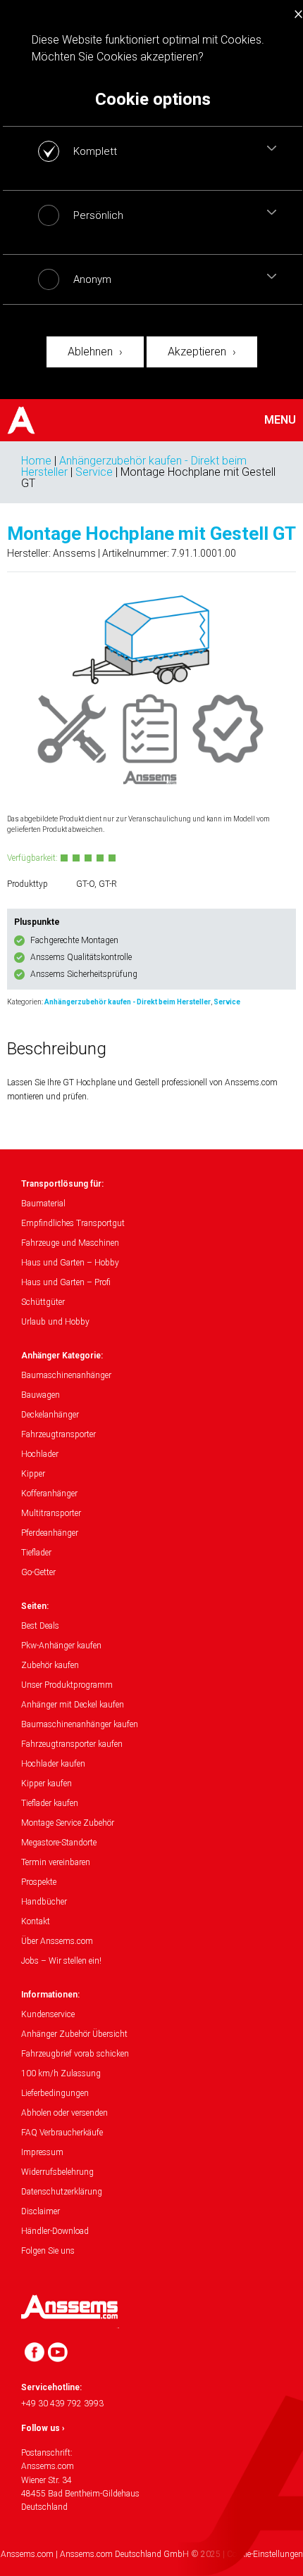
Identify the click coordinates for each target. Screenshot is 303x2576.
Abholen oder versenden (64, 2113)
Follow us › (43, 2428)
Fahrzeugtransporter (58, 1434)
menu (280, 420)
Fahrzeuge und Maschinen (70, 1243)
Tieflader (36, 1553)
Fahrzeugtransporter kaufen (72, 1744)
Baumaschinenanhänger (66, 1375)
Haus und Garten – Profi (66, 1282)
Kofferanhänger (49, 1494)
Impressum (42, 2152)
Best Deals (40, 1626)
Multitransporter (51, 1513)
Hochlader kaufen (53, 1764)
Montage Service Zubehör (68, 1823)
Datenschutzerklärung (62, 2192)
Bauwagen (41, 1395)
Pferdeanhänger (50, 1533)
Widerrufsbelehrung (57, 2172)
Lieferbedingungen (55, 2093)
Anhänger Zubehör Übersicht (74, 2034)
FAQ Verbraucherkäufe (62, 2133)
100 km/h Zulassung (61, 2073)
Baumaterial (43, 1204)
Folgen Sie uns (48, 2251)
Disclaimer (41, 2211)
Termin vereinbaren (56, 1862)
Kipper (33, 1474)
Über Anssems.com (57, 1941)
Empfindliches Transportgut (73, 1223)
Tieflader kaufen (50, 1803)
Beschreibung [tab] (57, 1049)
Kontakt (36, 1921)
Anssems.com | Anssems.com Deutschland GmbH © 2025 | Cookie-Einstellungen (152, 2554)
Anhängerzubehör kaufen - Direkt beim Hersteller (128, 1002)
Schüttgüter (43, 1302)
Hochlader (40, 1454)
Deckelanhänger (50, 1415)
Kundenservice (48, 2014)
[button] (272, 148)
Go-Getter (38, 1572)
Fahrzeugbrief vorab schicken (75, 2054)
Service (94, 472)
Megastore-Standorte (59, 1843)
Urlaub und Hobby (55, 1322)
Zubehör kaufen (50, 1665)
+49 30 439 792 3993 (62, 2404)
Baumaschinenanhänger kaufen (80, 1724)
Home (36, 461)
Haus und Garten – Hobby (70, 1263)
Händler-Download (55, 2231)
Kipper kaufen (47, 1783)
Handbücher (44, 1902)
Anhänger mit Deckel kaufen (73, 1705)
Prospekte (39, 1882)
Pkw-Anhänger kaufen (61, 1646)
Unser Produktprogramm (67, 1685)
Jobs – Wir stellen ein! (61, 1961)
